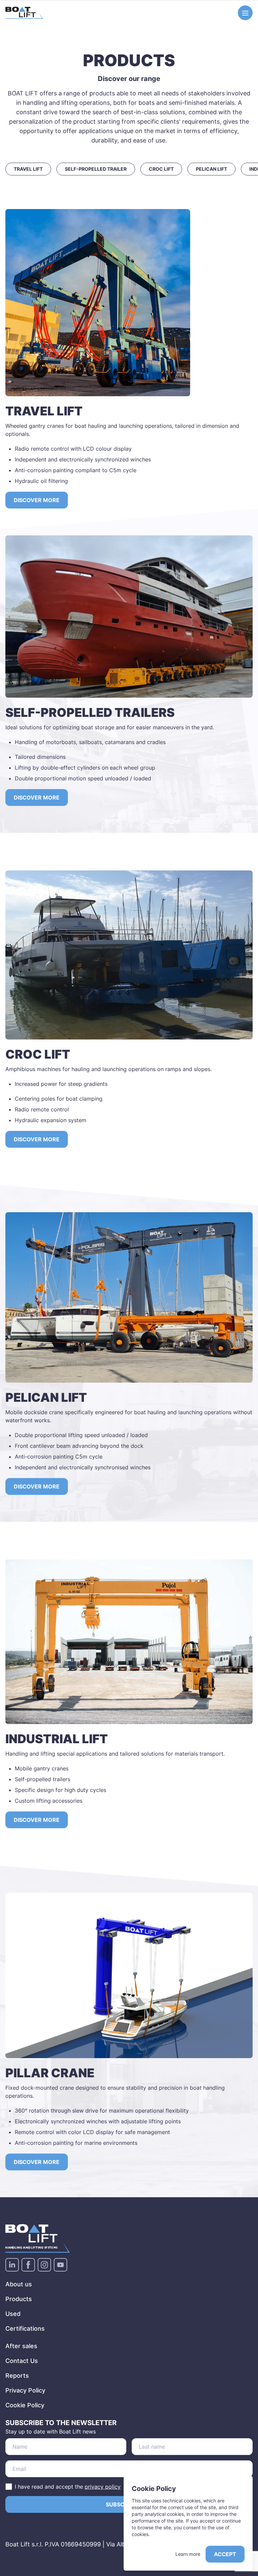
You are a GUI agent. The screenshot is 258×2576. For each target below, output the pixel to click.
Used (13, 2314)
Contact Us (22, 2361)
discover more (37, 1139)
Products (19, 2299)
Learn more (188, 2554)
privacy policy (103, 2487)
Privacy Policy (25, 2390)
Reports (17, 2376)
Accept (225, 2554)
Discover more (37, 500)
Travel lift (28, 169)
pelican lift (211, 169)
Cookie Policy (25, 2405)
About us (19, 2284)
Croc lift (161, 169)
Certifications (25, 2328)
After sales (21, 2346)
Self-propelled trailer (96, 169)
